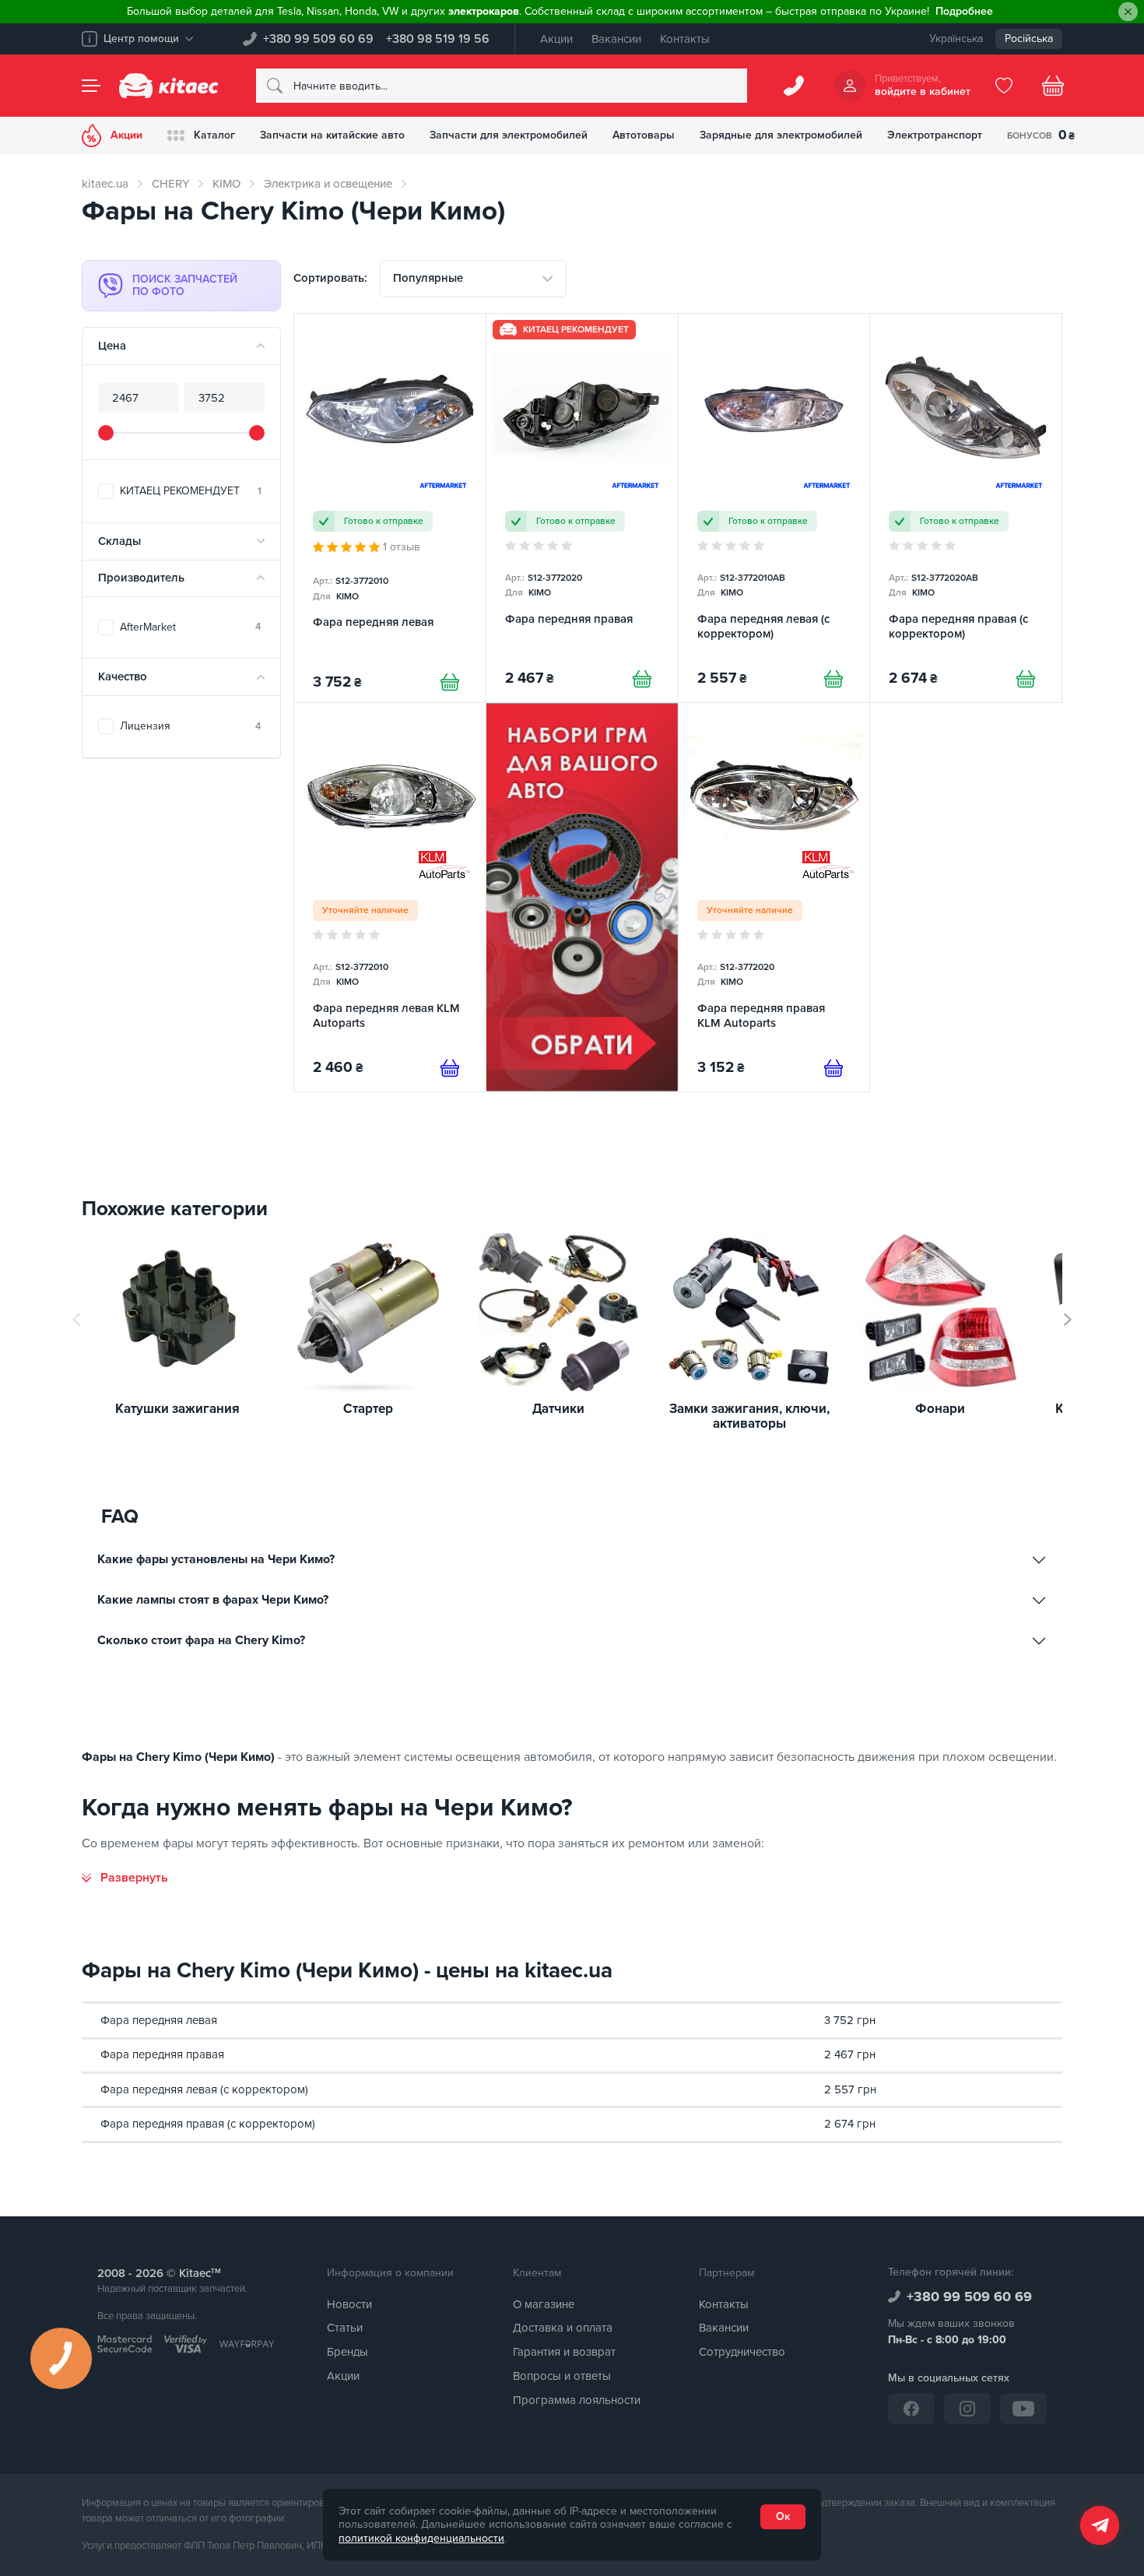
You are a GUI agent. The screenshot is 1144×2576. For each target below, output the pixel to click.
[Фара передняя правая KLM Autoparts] (774, 897)
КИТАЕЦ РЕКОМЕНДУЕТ (191, 491)
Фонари (940, 1409)
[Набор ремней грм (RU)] (582, 897)
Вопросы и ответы (562, 2376)
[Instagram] (967, 2409)
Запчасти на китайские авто (332, 135)
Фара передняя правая (162, 2054)
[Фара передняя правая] (582, 508)
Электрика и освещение (328, 184)
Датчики (558, 1409)
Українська (956, 39)
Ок (783, 2516)
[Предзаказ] (450, 1068)
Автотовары (644, 135)
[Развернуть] (125, 1878)
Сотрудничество (742, 2352)
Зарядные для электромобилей (781, 135)
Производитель (141, 578)
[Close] (1128, 12)
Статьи (345, 2328)
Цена (112, 346)
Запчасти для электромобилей (509, 135)
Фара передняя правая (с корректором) (208, 2124)
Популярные (428, 278)
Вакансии (616, 39)
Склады (119, 541)
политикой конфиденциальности (421, 2538)
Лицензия (191, 726)
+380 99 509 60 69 (318, 39)
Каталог (214, 135)
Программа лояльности (577, 2400)
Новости (349, 2304)
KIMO (226, 184)
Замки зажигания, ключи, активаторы (749, 1416)
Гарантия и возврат (564, 2352)
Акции (556, 39)
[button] (1068, 1320)
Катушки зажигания (177, 1409)
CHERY (170, 184)
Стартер (368, 1409)
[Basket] (1053, 86)
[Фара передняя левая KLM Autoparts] (390, 897)
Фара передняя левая (159, 2020)
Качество (123, 677)
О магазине (544, 2304)
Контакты (685, 39)
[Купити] (450, 682)
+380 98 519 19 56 (438, 39)
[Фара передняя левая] (390, 508)
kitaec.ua (105, 184)
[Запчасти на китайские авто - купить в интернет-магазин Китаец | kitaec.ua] (169, 86)
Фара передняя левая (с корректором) (204, 2089)
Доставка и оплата (563, 2328)
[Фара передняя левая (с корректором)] (774, 508)
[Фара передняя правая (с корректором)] (966, 508)
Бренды (347, 2352)
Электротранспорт (935, 135)
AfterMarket (191, 627)
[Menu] (91, 86)
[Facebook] (911, 2409)
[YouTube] (1023, 2409)
